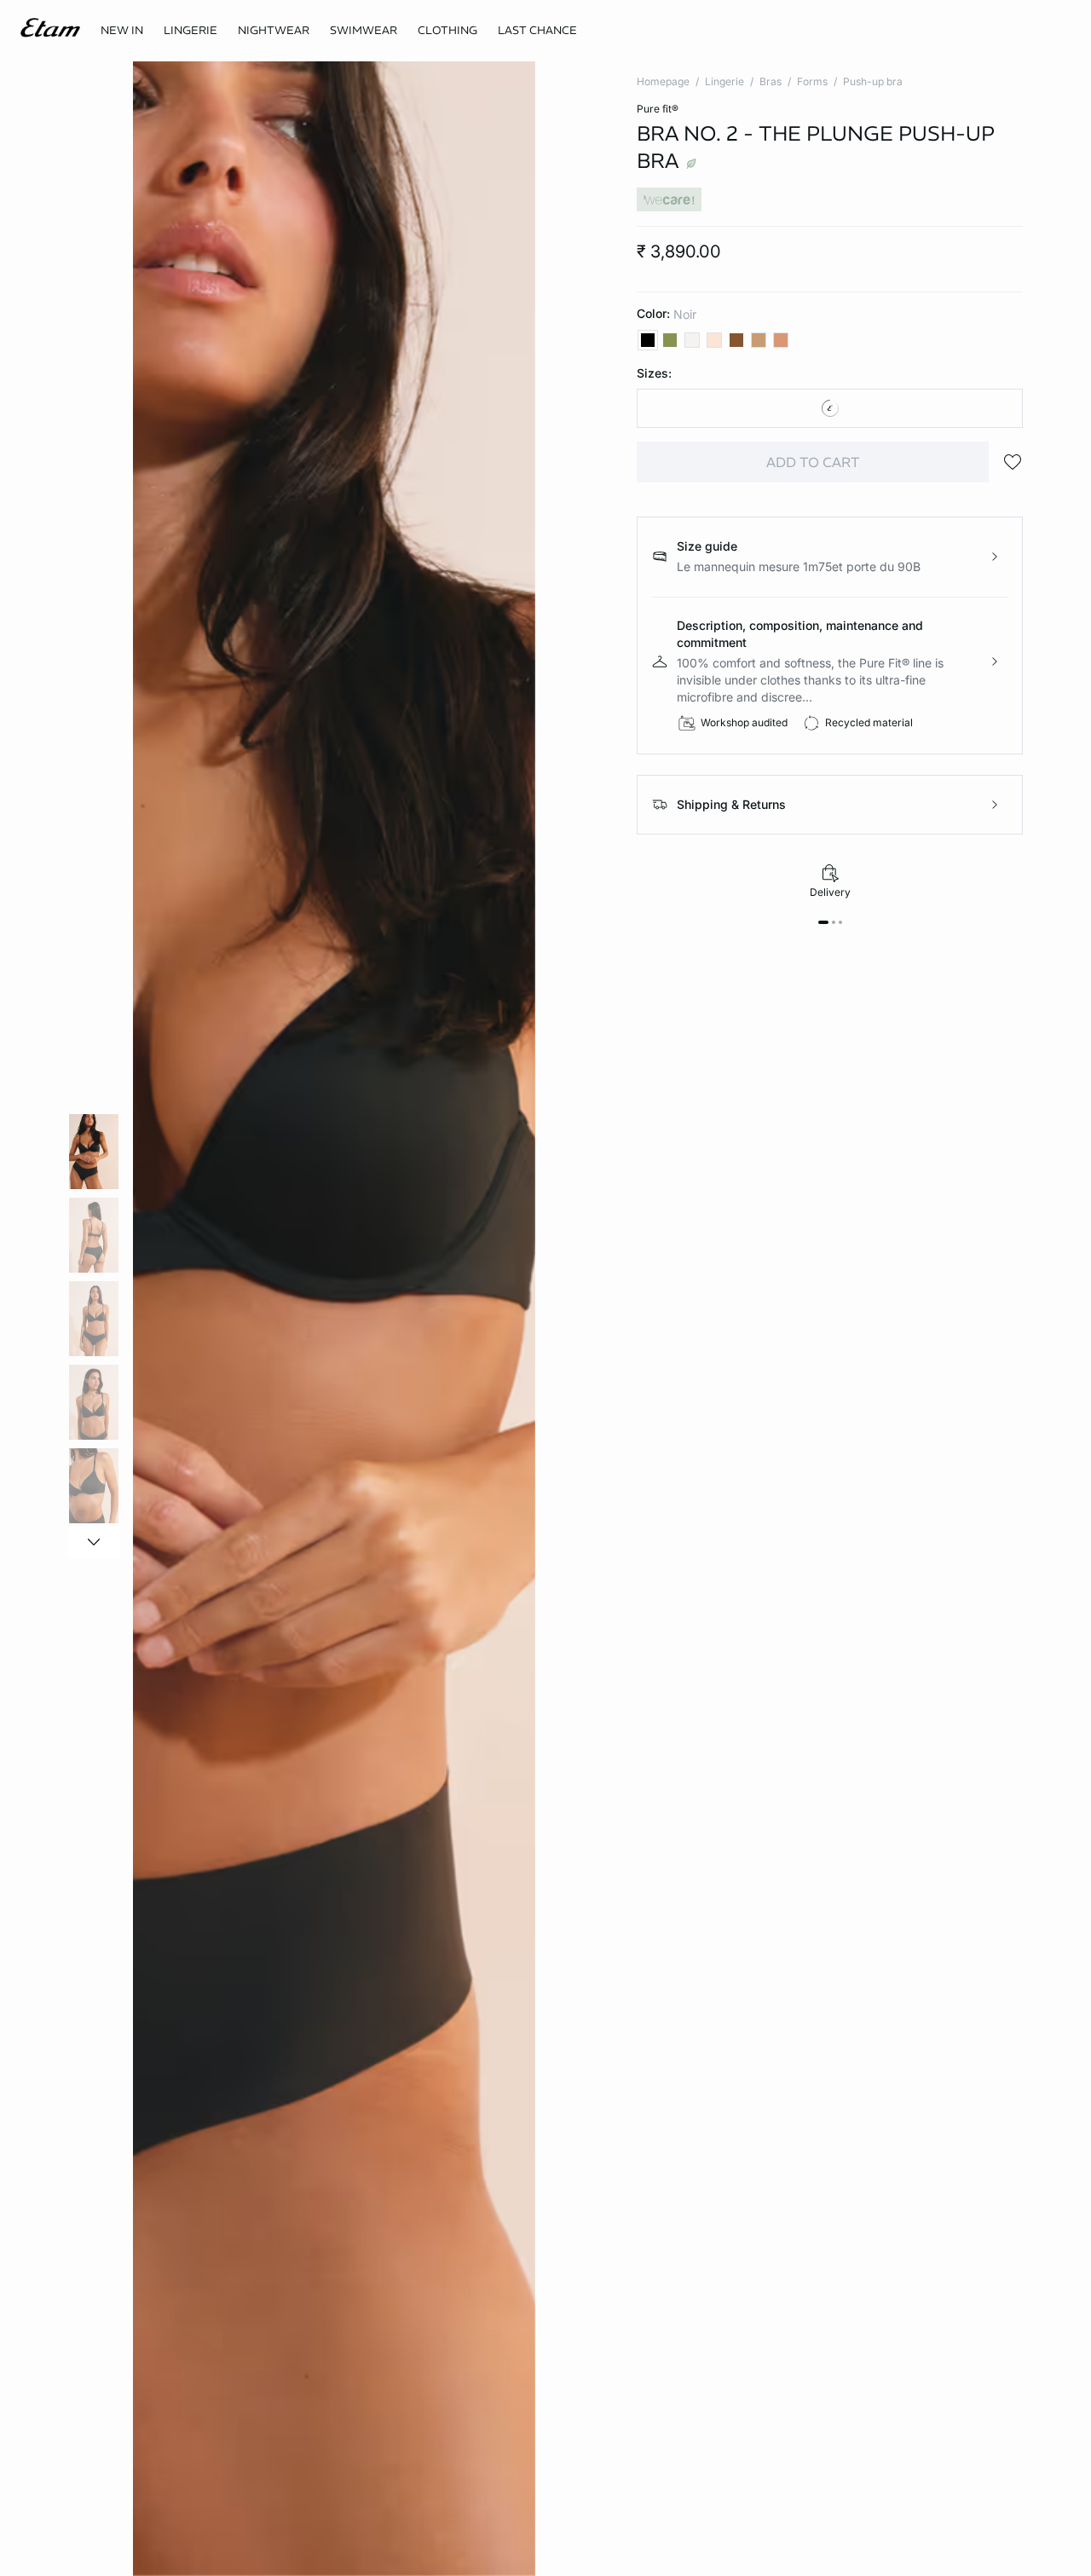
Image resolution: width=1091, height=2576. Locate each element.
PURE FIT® (658, 109)
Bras (771, 81)
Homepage (663, 81)
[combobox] (830, 408)
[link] (122, 31)
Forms (812, 81)
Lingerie (724, 81)
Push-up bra (873, 81)
